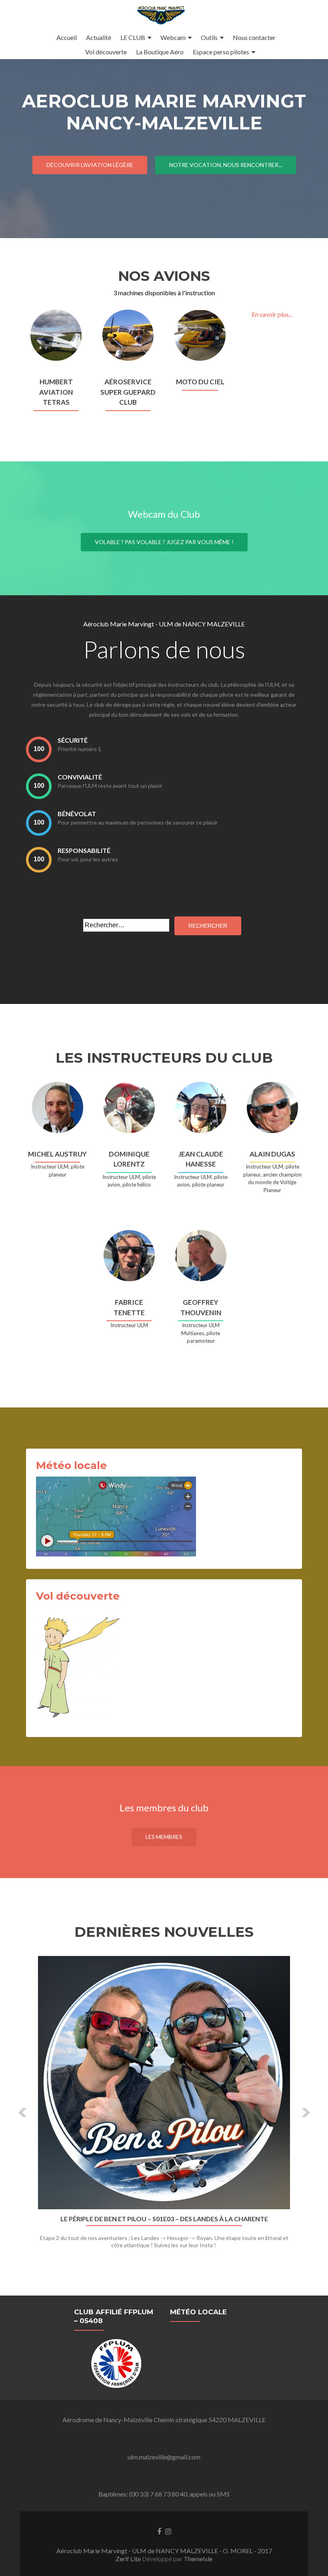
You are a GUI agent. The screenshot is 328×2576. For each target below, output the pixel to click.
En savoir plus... (272, 314)
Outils (209, 37)
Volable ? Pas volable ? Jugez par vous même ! (164, 542)
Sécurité (73, 740)
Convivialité (80, 777)
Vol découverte (106, 52)
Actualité (99, 37)
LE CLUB (133, 37)
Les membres (164, 1837)
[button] (23, 2113)
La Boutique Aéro (160, 52)
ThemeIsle (198, 2559)
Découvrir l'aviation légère (90, 165)
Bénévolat (77, 814)
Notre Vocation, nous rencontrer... (226, 165)
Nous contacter (254, 37)
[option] (164, 2107)
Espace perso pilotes (221, 52)
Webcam (173, 37)
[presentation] (39, 749)
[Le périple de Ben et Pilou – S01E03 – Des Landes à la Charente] (164, 2083)
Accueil (67, 37)
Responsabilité (84, 850)
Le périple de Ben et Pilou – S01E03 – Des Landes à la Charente (164, 2219)
